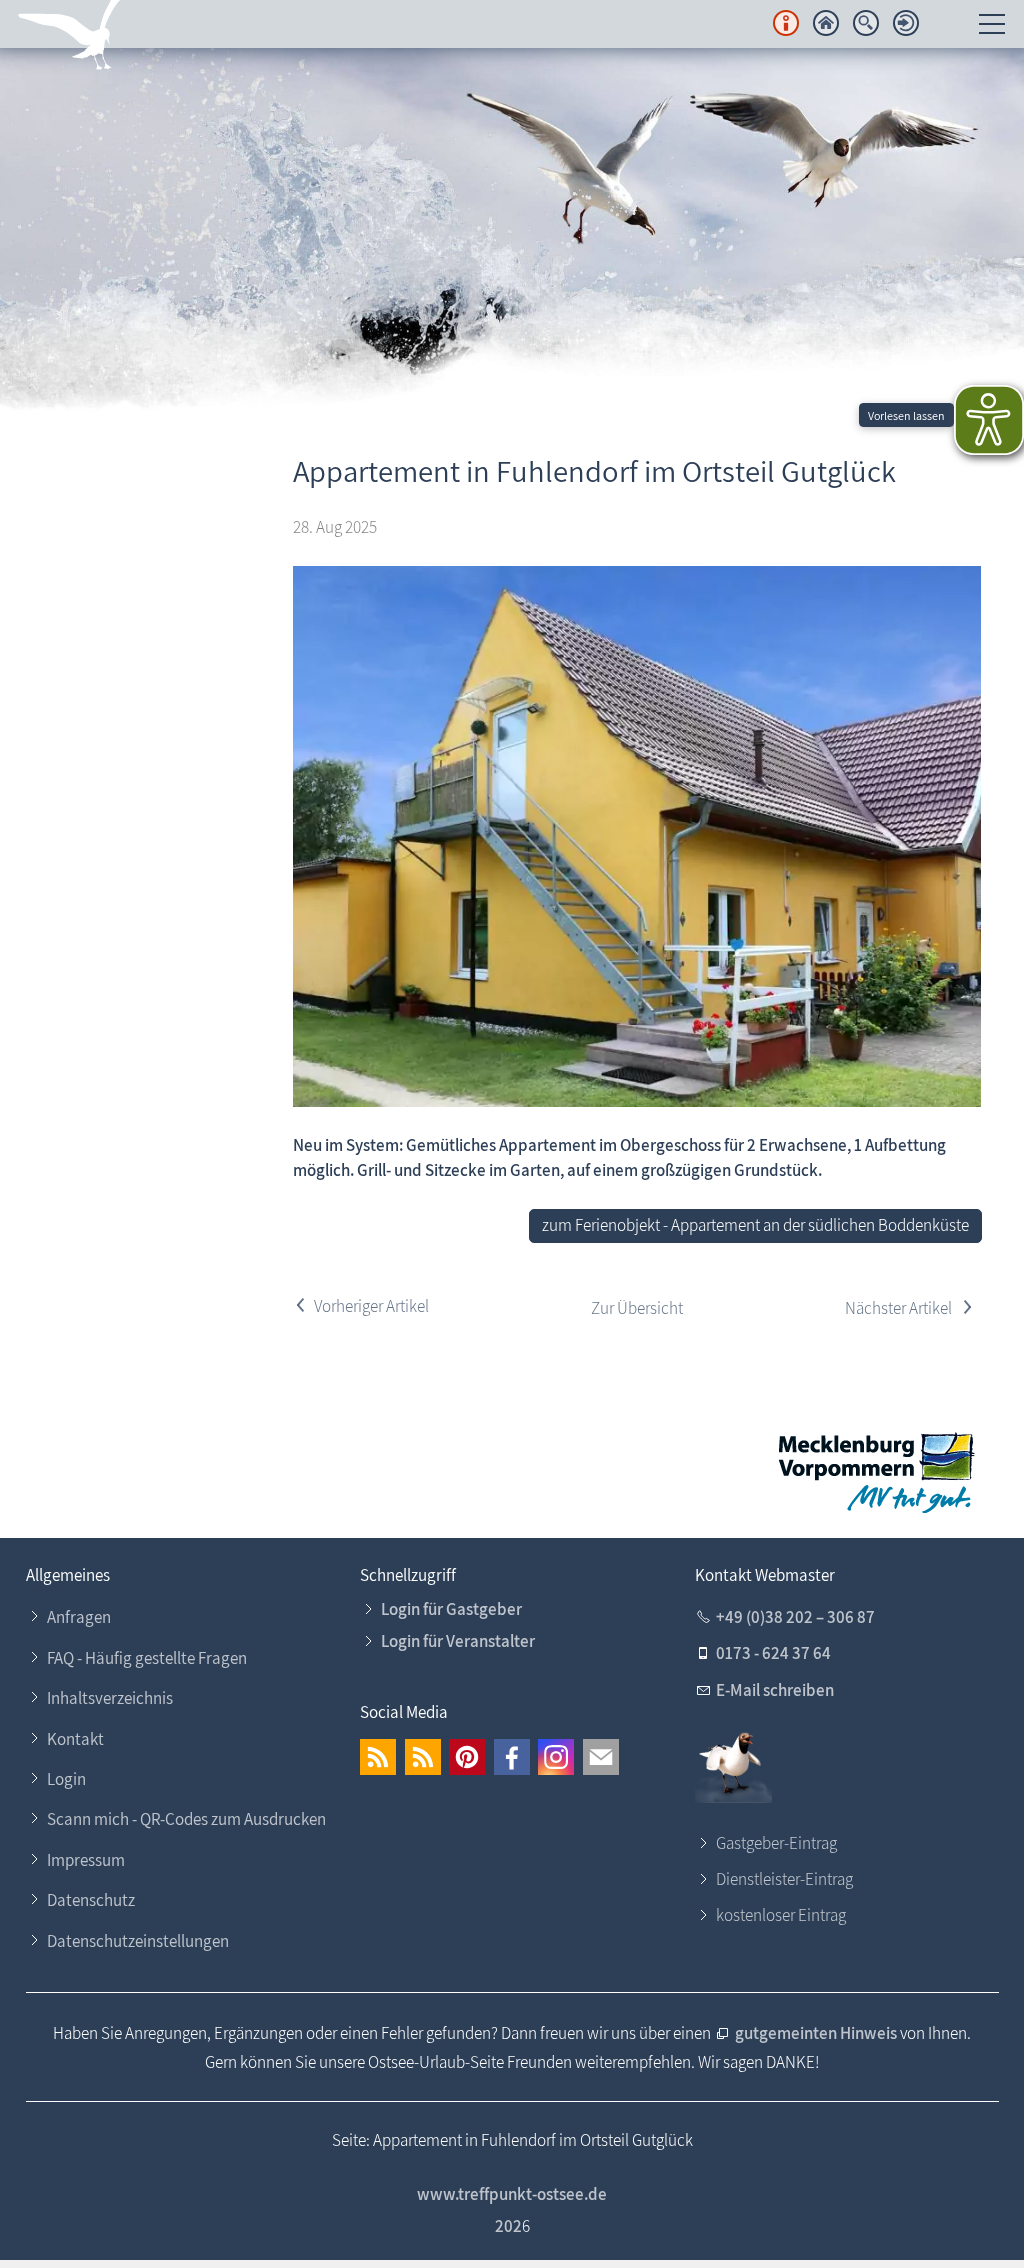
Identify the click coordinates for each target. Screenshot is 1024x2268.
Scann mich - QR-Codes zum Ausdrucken (186, 1819)
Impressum (86, 1860)
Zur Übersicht (637, 1308)
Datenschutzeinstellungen (138, 1941)
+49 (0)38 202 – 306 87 (795, 1617)
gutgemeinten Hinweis (817, 2033)
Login (66, 1779)
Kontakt (75, 1739)
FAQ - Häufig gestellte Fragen (147, 1658)
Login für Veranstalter (458, 1641)
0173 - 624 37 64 (773, 1653)
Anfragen (79, 1617)
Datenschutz (91, 1900)
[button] (378, 1757)
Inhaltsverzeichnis (110, 1698)
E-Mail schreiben (775, 1690)
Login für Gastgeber (451, 1609)
